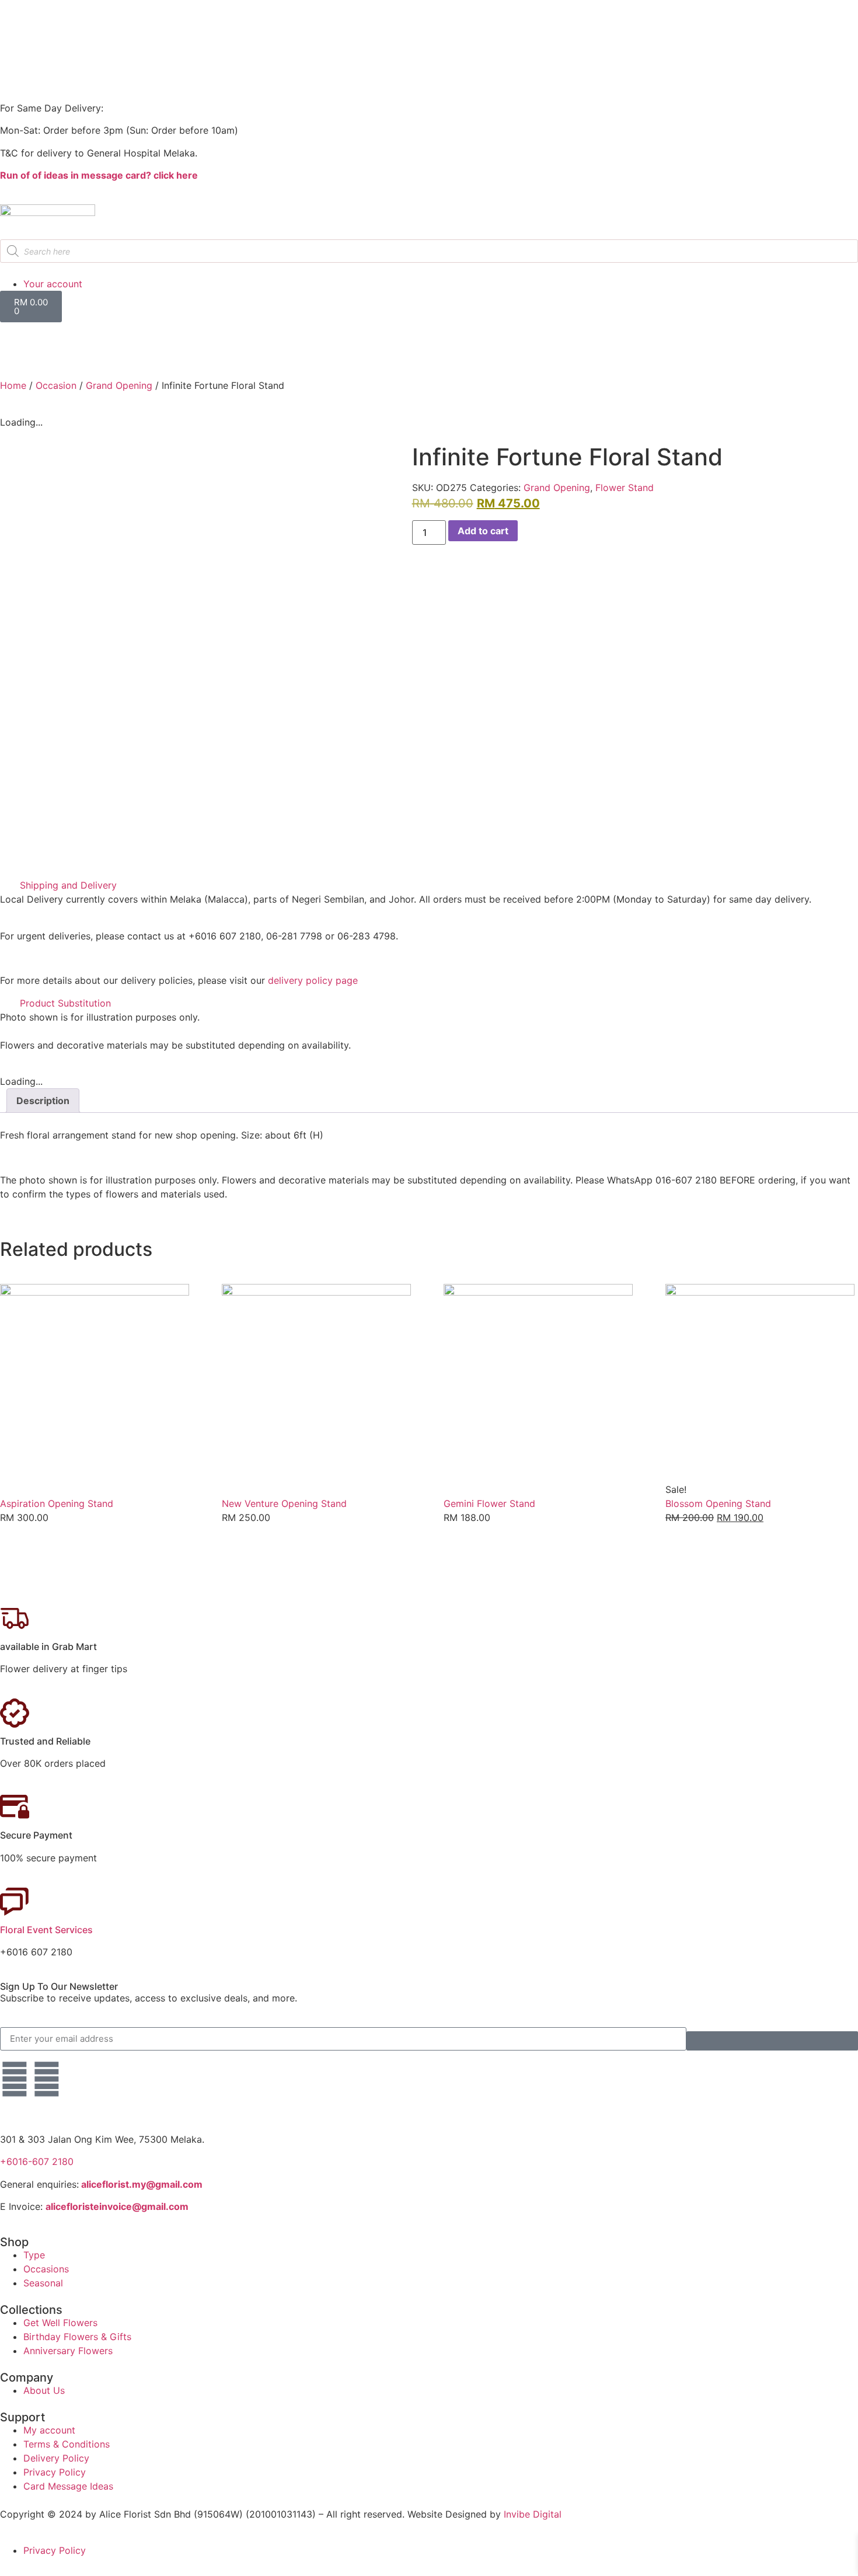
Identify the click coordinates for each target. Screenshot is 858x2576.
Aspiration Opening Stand (57, 1503)
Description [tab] (43, 1101)
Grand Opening (119, 385)
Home (13, 385)
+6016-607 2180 (37, 2161)
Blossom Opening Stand (718, 1503)
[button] (429, 885)
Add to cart (483, 531)
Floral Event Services (46, 1930)
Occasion (56, 385)
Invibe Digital (533, 2514)
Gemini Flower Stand (489, 1503)
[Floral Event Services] (15, 1902)
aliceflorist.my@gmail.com (141, 2184)
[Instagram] (47, 2079)
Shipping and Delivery (68, 885)
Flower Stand (625, 488)
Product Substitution (65, 1003)
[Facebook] (15, 2079)
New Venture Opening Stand (284, 1503)
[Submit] (772, 2041)
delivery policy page (313, 980)
